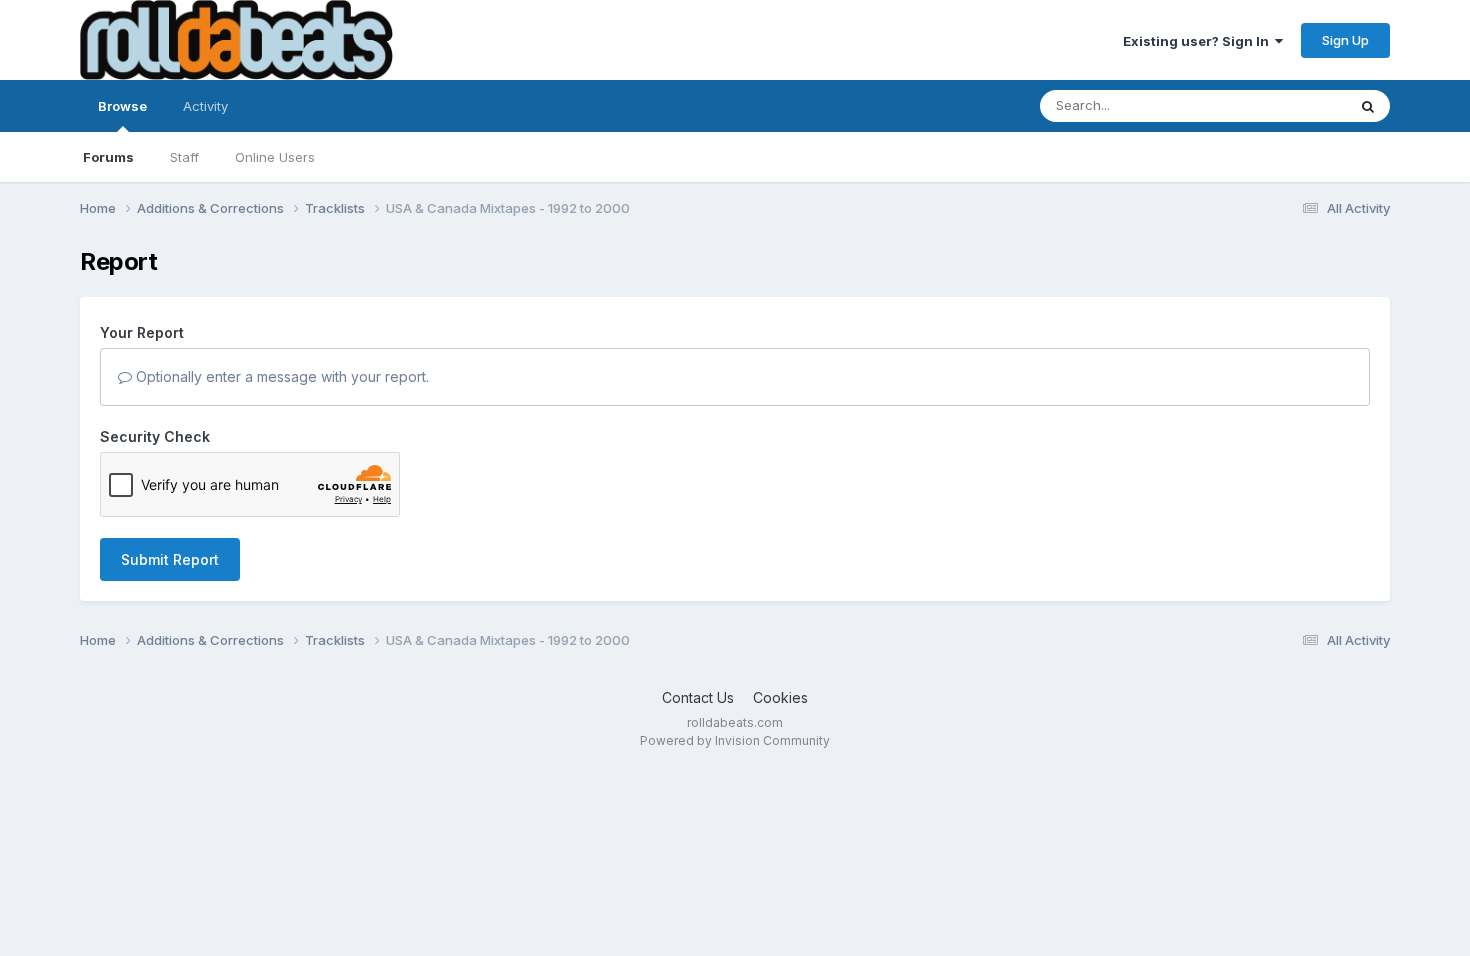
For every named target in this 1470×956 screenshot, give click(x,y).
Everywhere (1284, 105)
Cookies (780, 697)
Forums (108, 157)
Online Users (275, 157)
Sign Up (1345, 40)
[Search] (1368, 106)
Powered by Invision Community (735, 740)
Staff (184, 157)
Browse (122, 106)
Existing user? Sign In (1199, 41)
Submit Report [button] (170, 559)
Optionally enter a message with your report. (280, 376)
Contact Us (698, 697)
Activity (205, 106)
